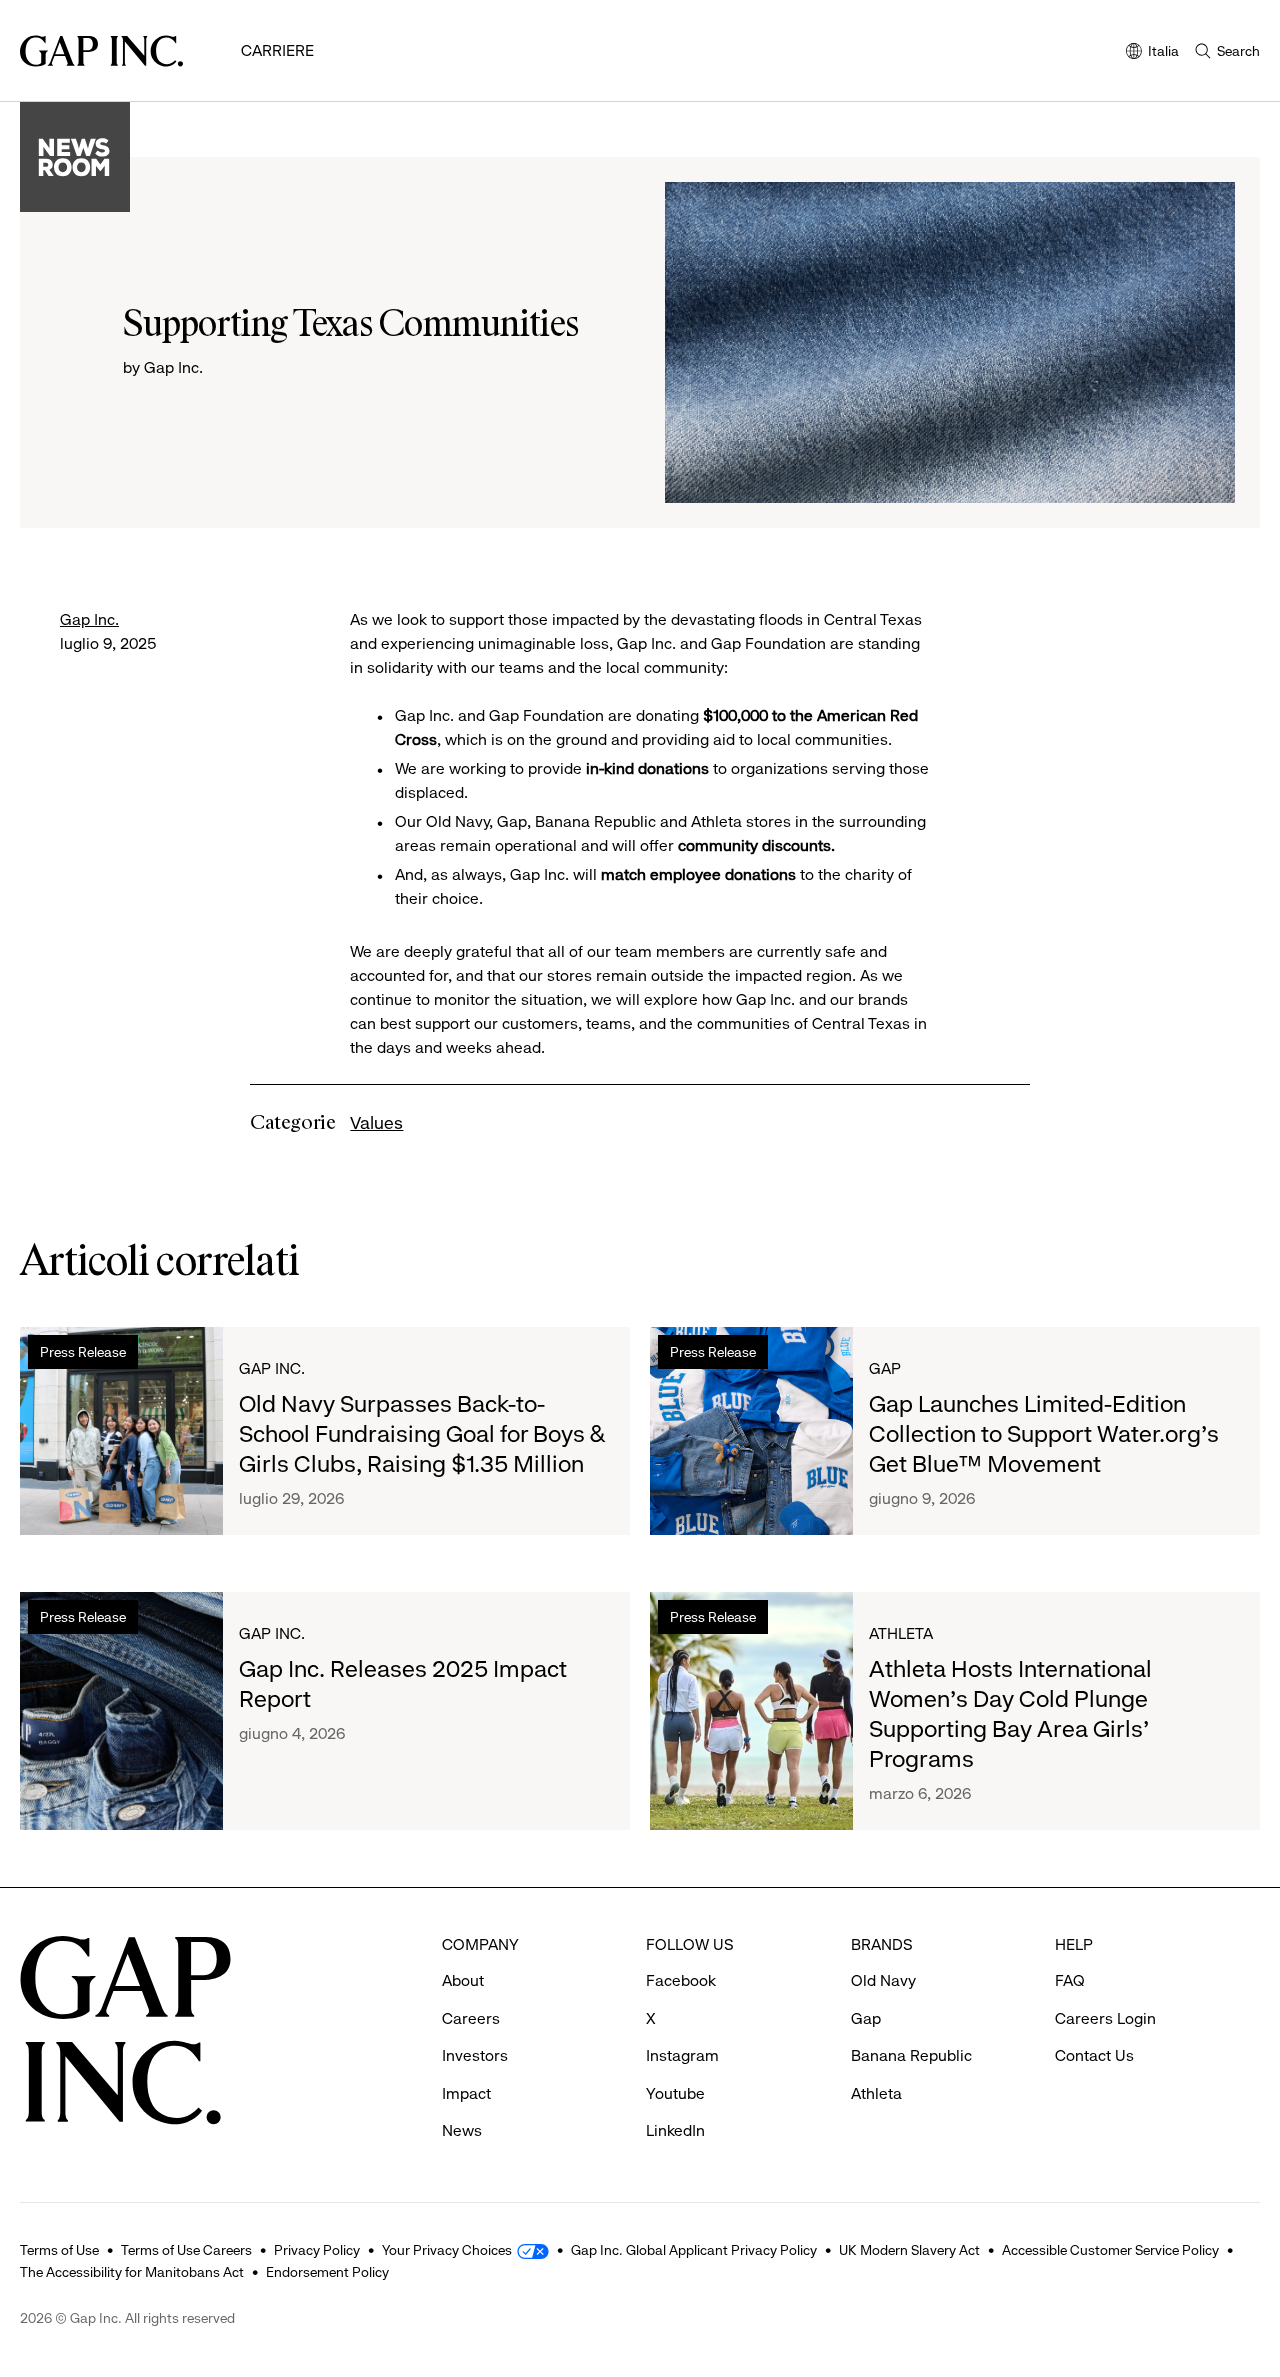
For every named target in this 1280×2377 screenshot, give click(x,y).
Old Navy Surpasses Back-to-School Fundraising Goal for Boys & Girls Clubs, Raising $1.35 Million (422, 1434)
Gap (885, 1368)
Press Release (83, 1352)
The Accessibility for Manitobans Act (132, 2272)
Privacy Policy (317, 2250)
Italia (1152, 52)
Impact (466, 2093)
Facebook (681, 1980)
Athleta (901, 1633)
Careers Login (1105, 2018)
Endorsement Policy (327, 2272)
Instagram (682, 2055)
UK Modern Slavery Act (909, 2250)
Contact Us (1094, 2055)
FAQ (1070, 1980)
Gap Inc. (89, 619)
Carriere (277, 50)
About (463, 1980)
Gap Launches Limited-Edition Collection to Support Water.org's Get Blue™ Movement (1044, 1434)
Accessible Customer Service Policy (1110, 2250)
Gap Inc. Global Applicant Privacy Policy (694, 2250)
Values (376, 1123)
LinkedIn (675, 2130)
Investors (475, 2055)
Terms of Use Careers (186, 2250)
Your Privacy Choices (447, 2250)
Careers (471, 2018)
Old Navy (883, 1980)
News (462, 2130)
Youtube (675, 2093)
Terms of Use (59, 2250)
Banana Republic (911, 2055)
